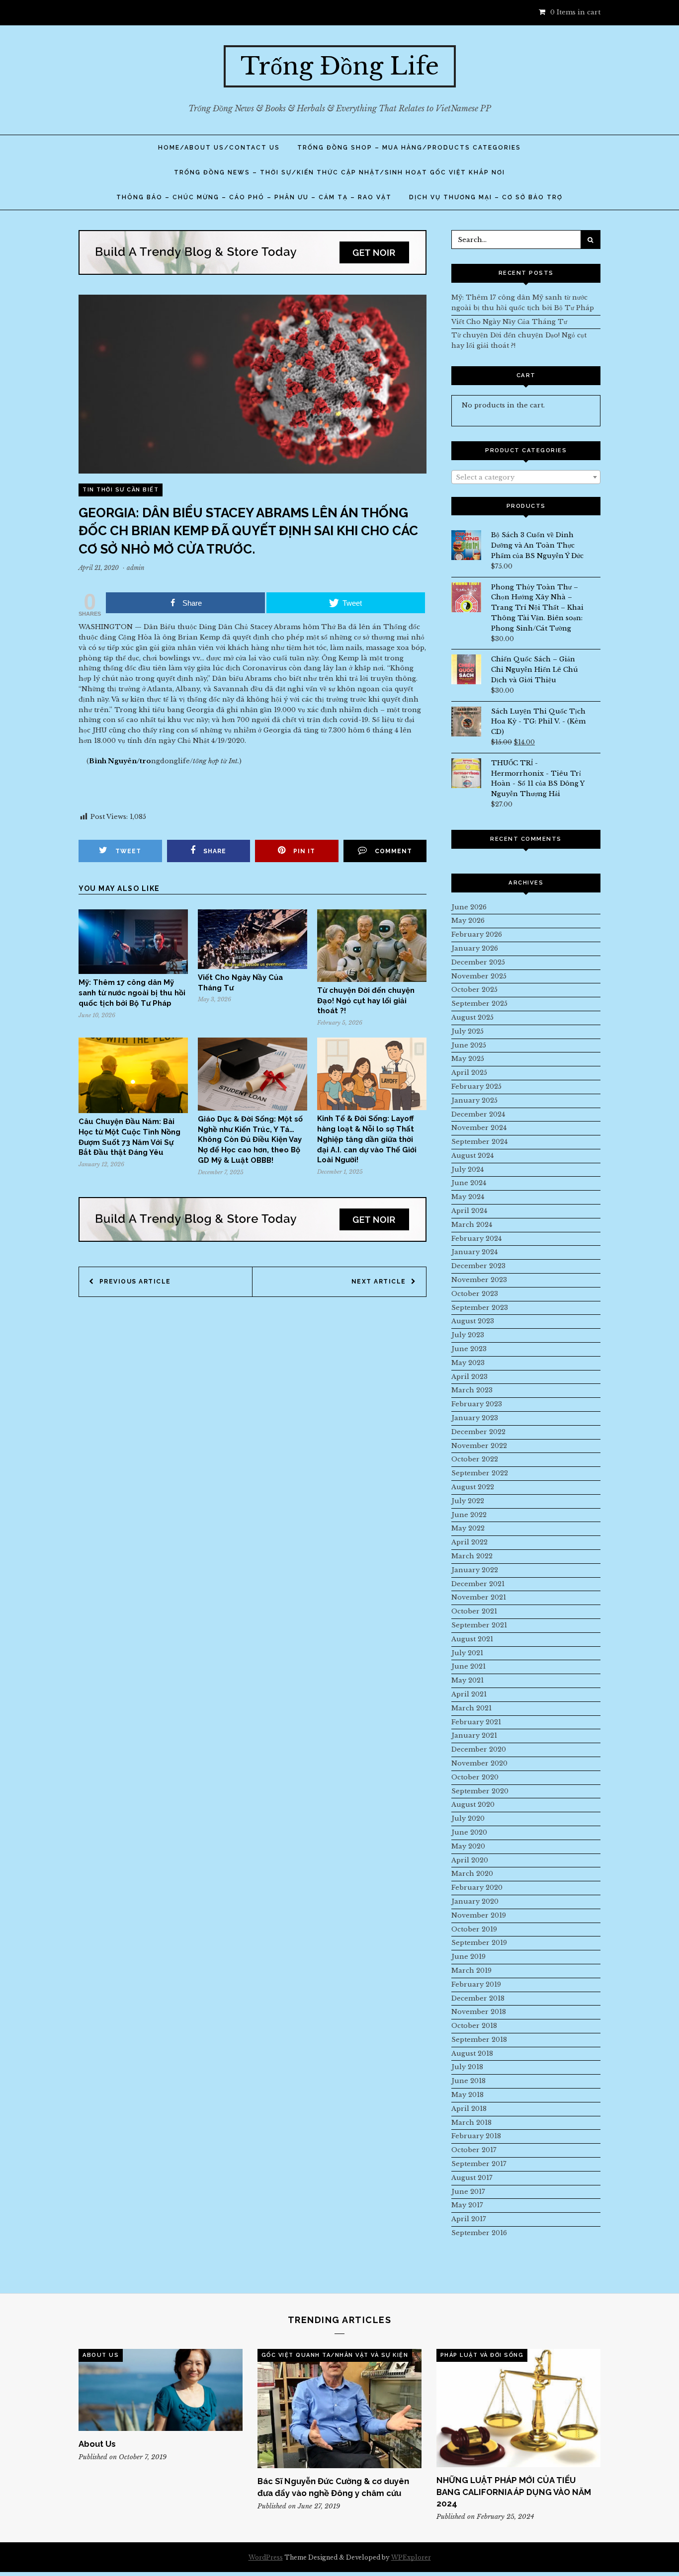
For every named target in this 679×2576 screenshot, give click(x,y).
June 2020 (469, 1832)
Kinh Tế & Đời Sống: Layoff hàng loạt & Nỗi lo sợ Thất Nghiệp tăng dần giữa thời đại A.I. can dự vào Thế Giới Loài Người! (367, 1139)
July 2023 (468, 1335)
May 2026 (468, 921)
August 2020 (473, 1805)
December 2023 (478, 1266)
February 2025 (476, 1087)
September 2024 (479, 1142)
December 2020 (479, 1749)
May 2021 (467, 1680)
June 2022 (469, 1515)
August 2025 (472, 1017)
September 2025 (479, 1004)
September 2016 (479, 2233)
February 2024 (476, 1239)
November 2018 (479, 2012)
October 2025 (474, 990)
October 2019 (474, 1929)
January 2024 (474, 1252)
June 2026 (469, 907)
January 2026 (475, 948)
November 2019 (479, 1915)
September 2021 (479, 1625)
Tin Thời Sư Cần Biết (121, 490)
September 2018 (479, 2040)
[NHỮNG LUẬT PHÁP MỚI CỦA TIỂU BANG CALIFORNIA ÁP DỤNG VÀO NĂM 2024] (518, 2408)
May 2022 (468, 1528)
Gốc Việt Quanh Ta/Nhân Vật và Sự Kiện (335, 2355)
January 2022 (475, 1570)
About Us (101, 2355)
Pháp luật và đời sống (482, 2355)
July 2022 (468, 1501)
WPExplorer (411, 2557)
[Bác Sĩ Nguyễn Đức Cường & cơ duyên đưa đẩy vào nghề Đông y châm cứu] (339, 2409)
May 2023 (468, 1363)
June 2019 (468, 1957)
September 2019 (479, 1943)
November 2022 (479, 1446)
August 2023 (473, 1321)
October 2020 (475, 1777)
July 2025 (467, 1031)
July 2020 (468, 1818)
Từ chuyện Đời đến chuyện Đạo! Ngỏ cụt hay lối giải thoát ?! (366, 1001)
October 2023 (475, 1294)
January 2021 (474, 1735)
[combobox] (526, 477)
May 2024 (468, 1197)
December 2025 (478, 962)
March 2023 (472, 1390)
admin (136, 568)
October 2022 (475, 1459)
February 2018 (476, 2136)
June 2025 (469, 1045)
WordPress (266, 2557)
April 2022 (469, 1542)
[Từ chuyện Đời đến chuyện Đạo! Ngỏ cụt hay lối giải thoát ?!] (372, 980)
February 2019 (476, 1984)
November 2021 (479, 1597)
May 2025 (468, 1059)
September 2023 (480, 1308)
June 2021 (468, 1666)
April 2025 (469, 1073)
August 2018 (472, 2053)
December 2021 (478, 1584)
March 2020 (472, 1874)
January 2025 (474, 1100)
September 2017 (479, 2164)
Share (215, 851)
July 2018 (467, 2067)
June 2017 (468, 2192)
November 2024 (479, 1128)
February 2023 (477, 1404)
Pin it (304, 851)
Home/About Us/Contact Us (219, 148)
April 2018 (469, 2109)
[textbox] (526, 478)
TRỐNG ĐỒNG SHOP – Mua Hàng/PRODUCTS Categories (409, 148)
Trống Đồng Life (340, 66)
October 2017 (474, 2150)
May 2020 (468, 1846)
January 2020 (475, 1901)
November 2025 (479, 976)
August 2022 (473, 1487)
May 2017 (467, 2205)
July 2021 (467, 1653)
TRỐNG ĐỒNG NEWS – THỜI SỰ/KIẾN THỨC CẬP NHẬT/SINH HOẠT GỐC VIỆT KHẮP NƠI (339, 172)
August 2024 (472, 1156)
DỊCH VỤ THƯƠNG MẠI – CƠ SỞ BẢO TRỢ (486, 197)
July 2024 (467, 1169)
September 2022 (480, 1473)
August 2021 (472, 1639)
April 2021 (469, 1694)
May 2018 (467, 2095)
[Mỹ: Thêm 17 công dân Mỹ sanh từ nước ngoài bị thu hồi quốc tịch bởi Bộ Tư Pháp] (133, 972)
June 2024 (469, 1183)
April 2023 (469, 1377)
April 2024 (469, 1211)
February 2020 (477, 1888)
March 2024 (472, 1225)
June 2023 (469, 1349)
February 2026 (477, 934)
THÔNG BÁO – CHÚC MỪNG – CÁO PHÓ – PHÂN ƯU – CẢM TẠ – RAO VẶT (254, 197)
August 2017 (472, 2178)
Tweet (128, 851)
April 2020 (470, 1860)
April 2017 (469, 2219)
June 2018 (468, 2081)
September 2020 (480, 1791)
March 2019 (471, 1971)
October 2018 (474, 2026)
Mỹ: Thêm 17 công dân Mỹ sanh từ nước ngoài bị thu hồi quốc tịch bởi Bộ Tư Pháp (132, 993)
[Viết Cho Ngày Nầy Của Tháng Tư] (253, 967)
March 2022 (472, 1556)
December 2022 (478, 1432)
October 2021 (474, 1611)
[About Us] (161, 2390)
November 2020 (479, 1763)
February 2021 (476, 1722)
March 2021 (471, 1708)
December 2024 (478, 1114)
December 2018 (478, 1998)
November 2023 (479, 1280)
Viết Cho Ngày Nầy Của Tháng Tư (509, 322)
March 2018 (471, 2123)
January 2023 (475, 1418)
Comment (393, 851)
